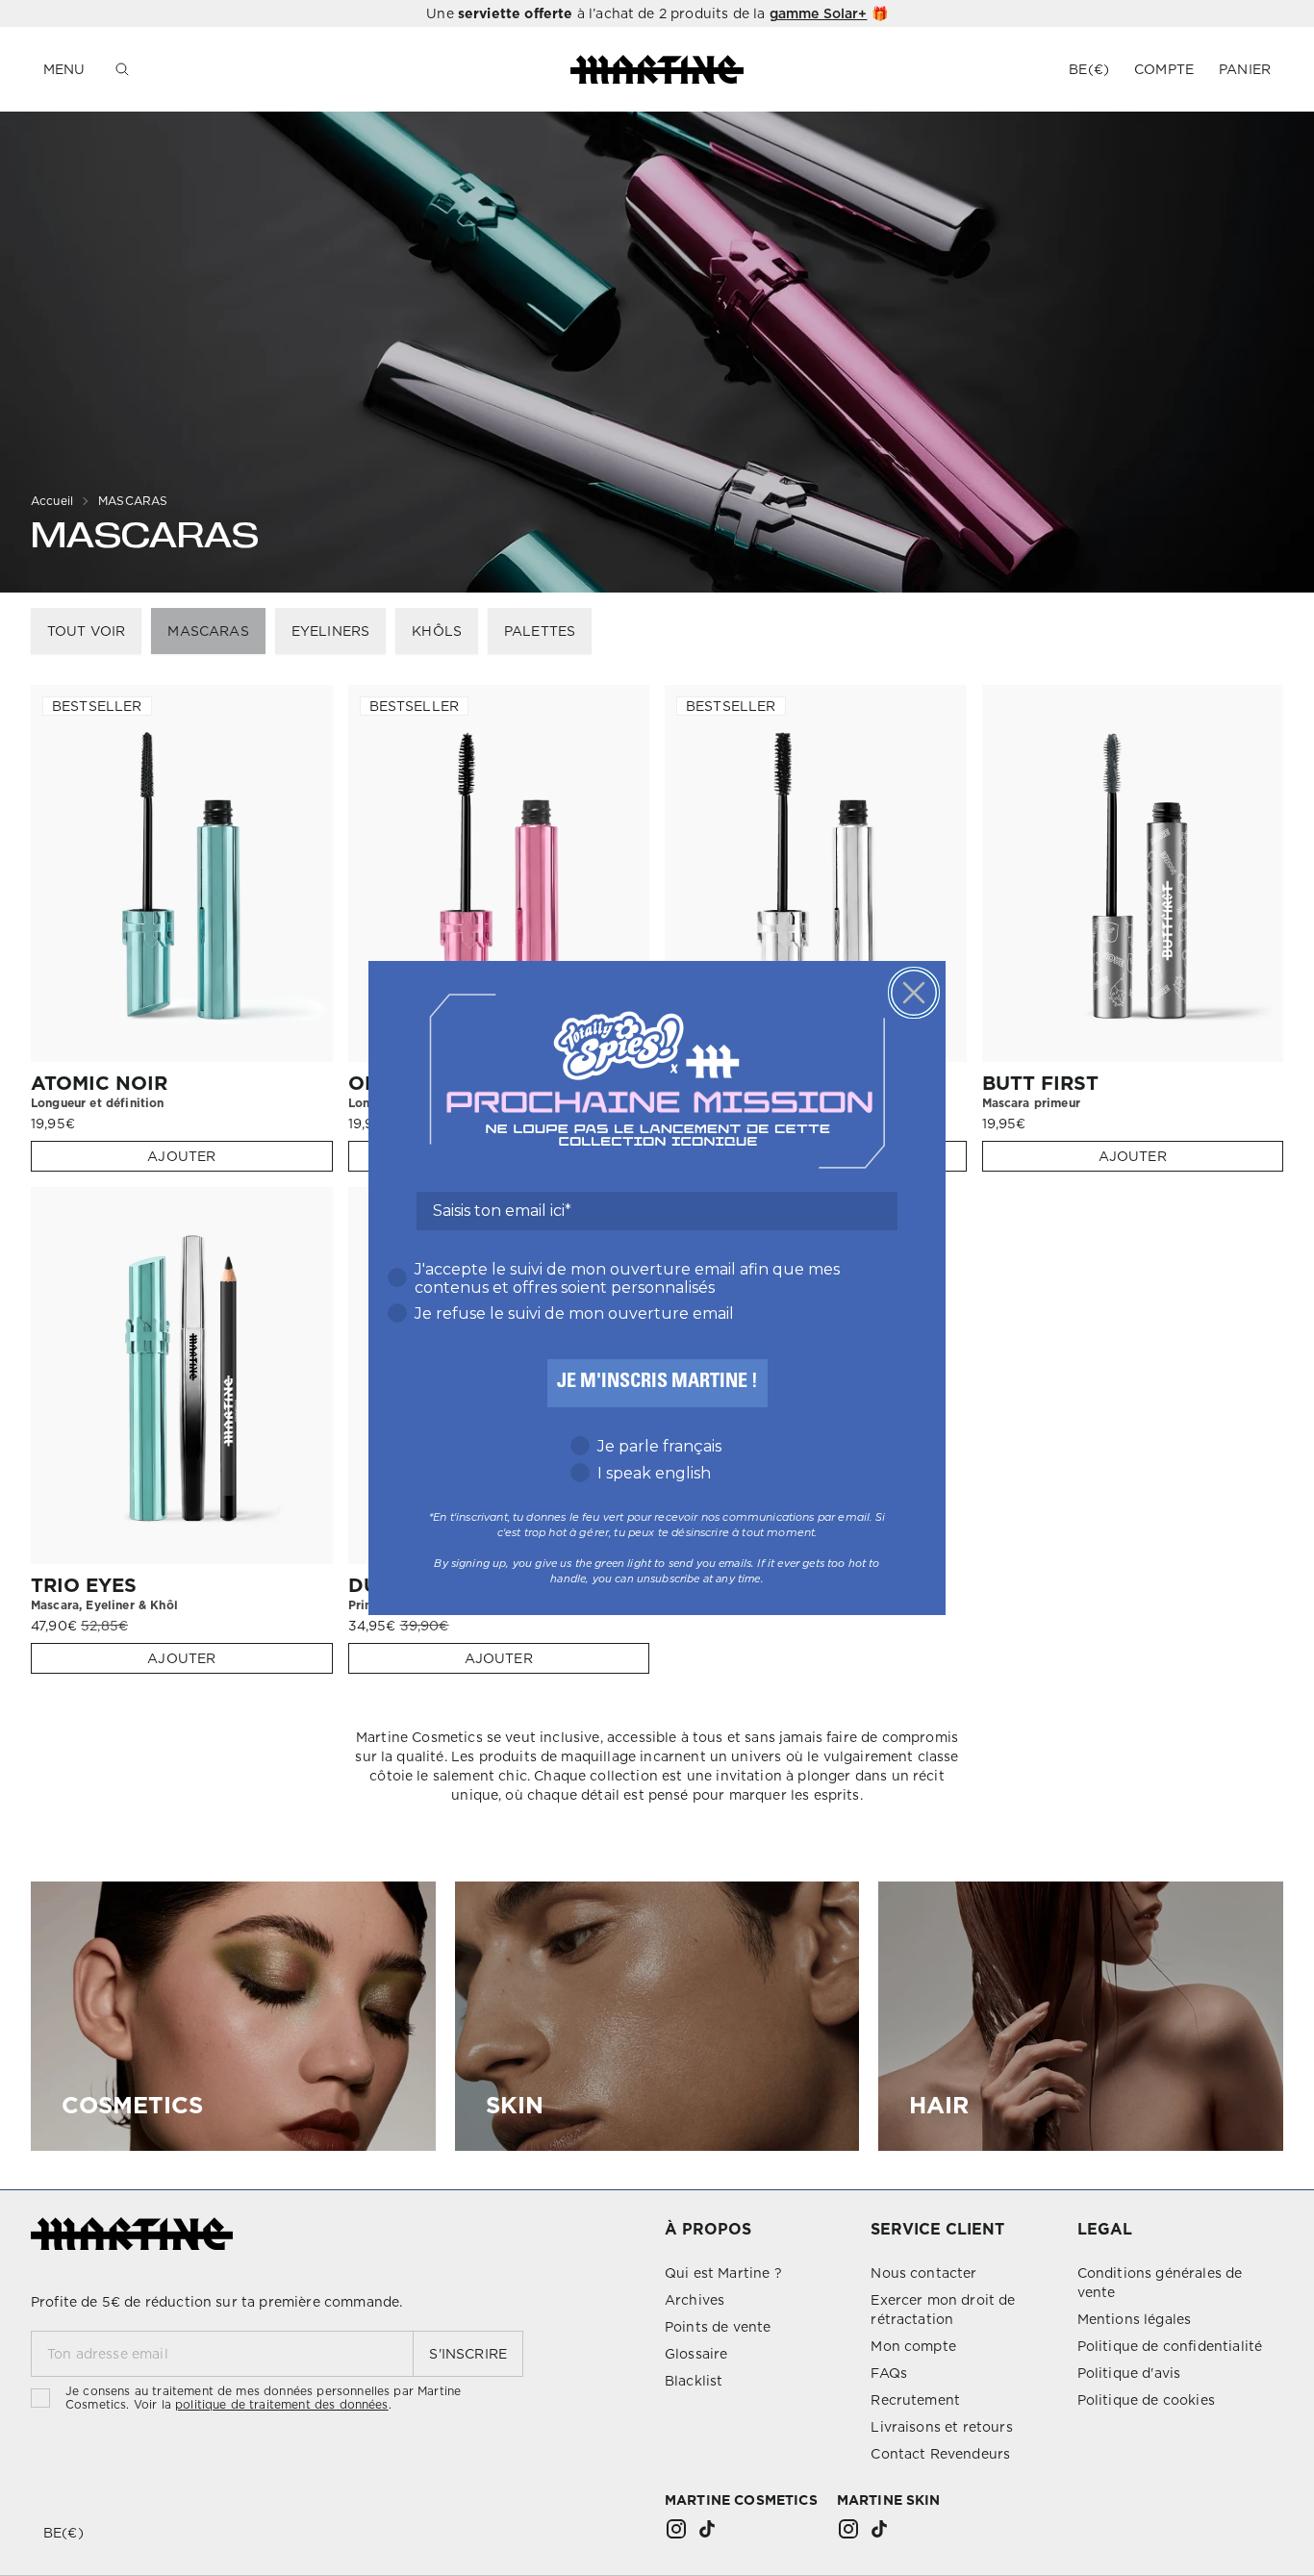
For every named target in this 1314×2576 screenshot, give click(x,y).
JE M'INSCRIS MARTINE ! (657, 1383)
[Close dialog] (914, 993)
